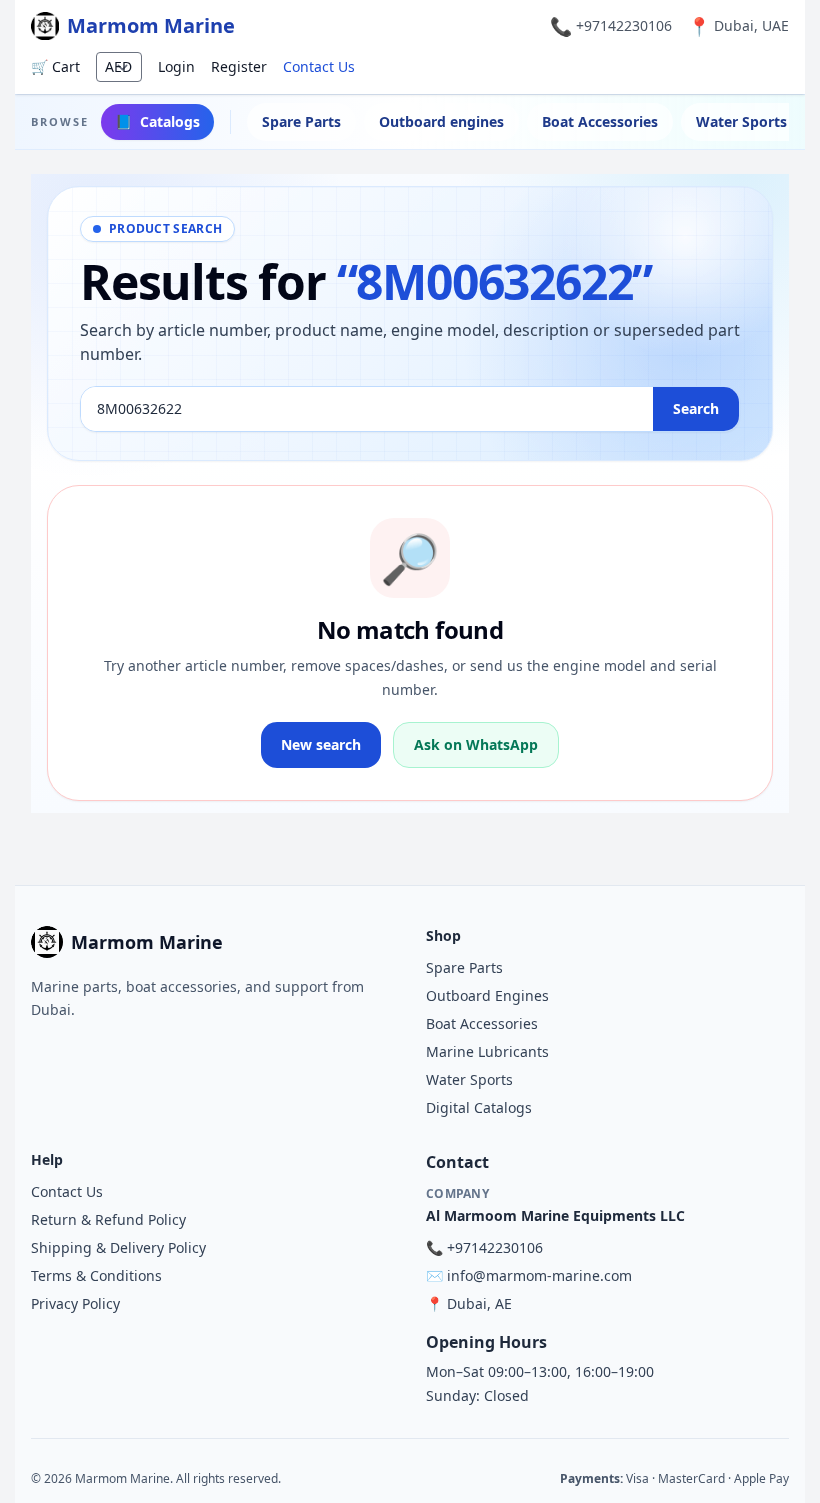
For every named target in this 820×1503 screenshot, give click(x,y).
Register (239, 66)
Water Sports (469, 1079)
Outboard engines (441, 121)
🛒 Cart (55, 66)
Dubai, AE (479, 1303)
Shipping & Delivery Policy (118, 1247)
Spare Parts (301, 121)
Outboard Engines (487, 995)
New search (321, 744)
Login (176, 66)
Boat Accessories (600, 121)
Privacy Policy (75, 1303)
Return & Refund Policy (108, 1219)
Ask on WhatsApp (476, 744)
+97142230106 (624, 25)
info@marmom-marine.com (539, 1275)
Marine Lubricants (487, 1051)
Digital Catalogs (479, 1107)
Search (696, 408)
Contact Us (319, 66)
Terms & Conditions (96, 1275)
